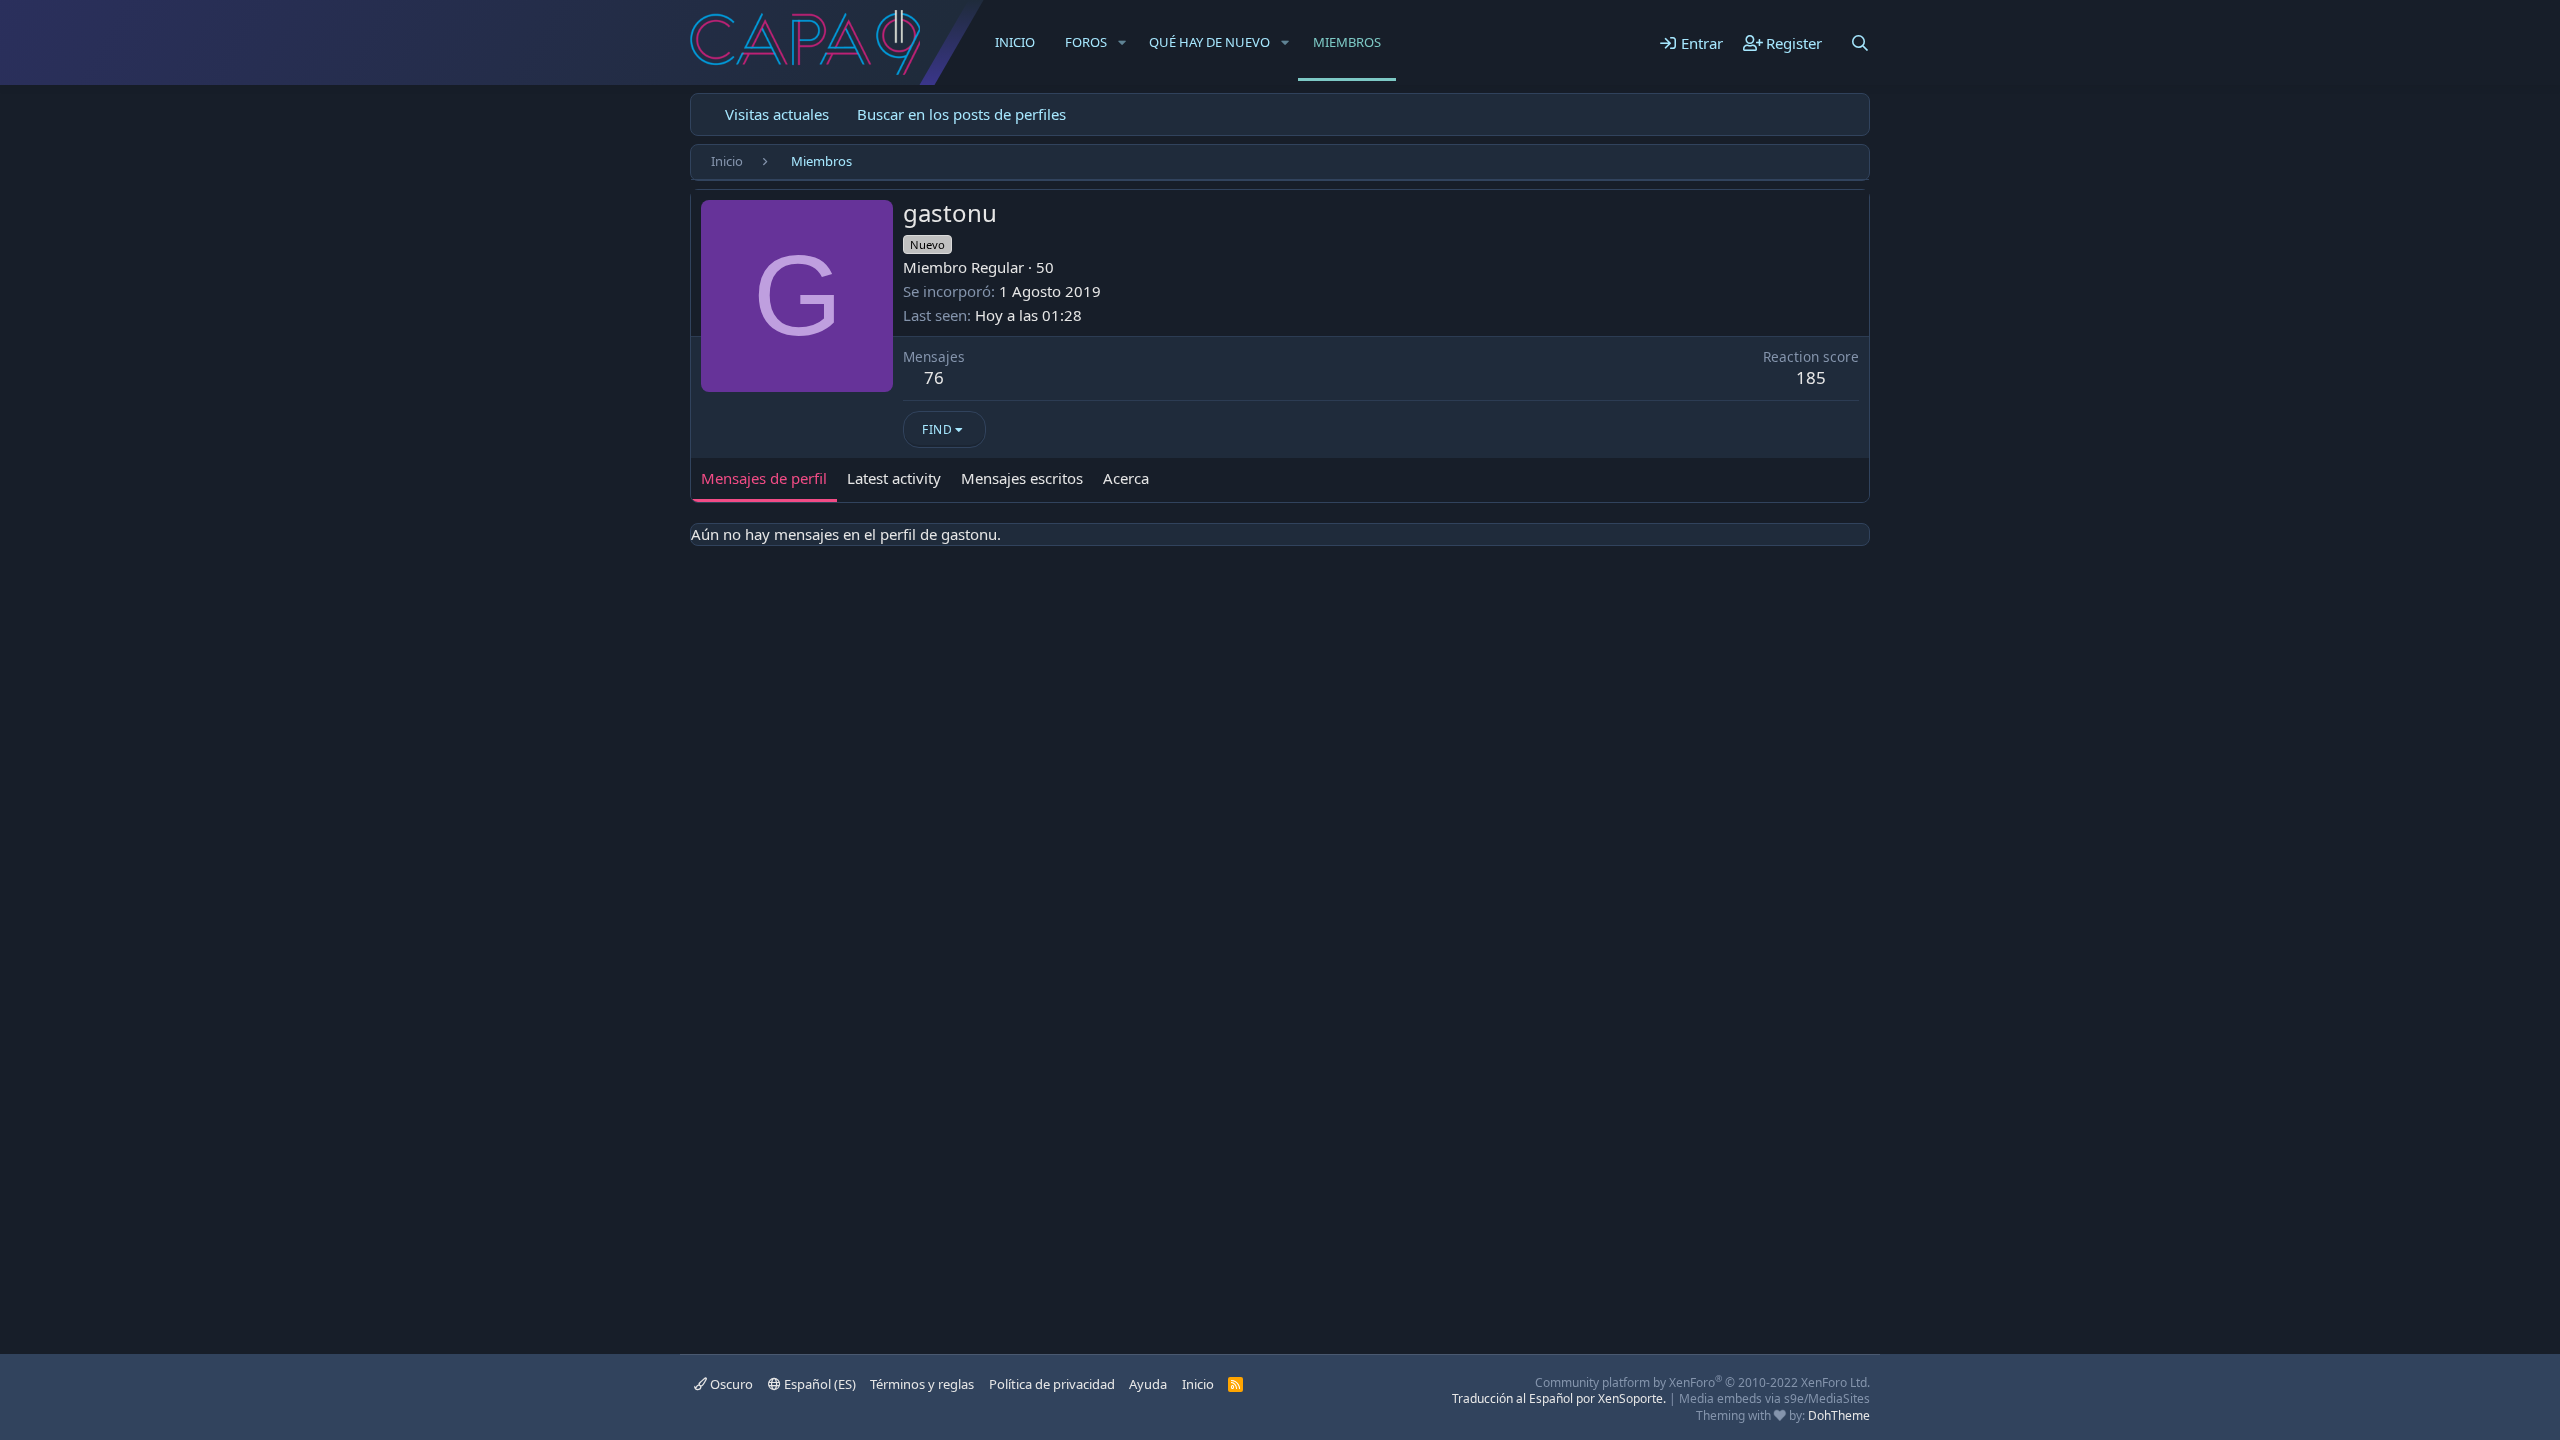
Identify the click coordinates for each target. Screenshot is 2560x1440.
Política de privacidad (1052, 1384)
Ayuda (1148, 1384)
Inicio (1015, 42)
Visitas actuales (777, 114)
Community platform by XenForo (1702, 1382)
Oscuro (730, 1384)
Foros (1086, 42)
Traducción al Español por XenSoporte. (1559, 1398)
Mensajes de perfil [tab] (764, 478)
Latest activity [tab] (894, 478)
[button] (1122, 42)
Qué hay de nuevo (1209, 42)
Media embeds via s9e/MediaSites (1774, 1398)
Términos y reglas (922, 1384)
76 (934, 377)
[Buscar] (1860, 43)
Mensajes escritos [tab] (1022, 478)
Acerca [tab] (1126, 478)
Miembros (1347, 42)
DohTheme (1839, 1415)
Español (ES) (818, 1384)
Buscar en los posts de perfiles (961, 114)
